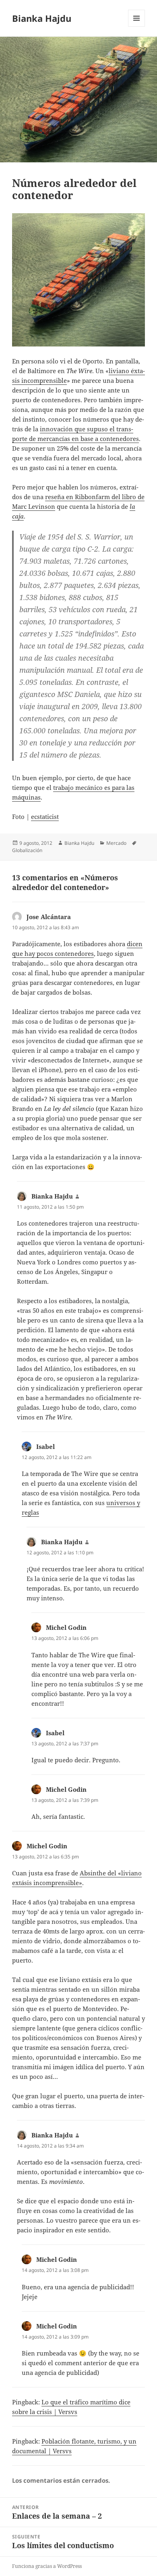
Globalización (27, 850)
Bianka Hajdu (42, 18)
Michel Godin (66, 1627)
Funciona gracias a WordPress (47, 2566)
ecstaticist (45, 817)
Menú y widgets (137, 26)
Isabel (45, 1447)
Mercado (116, 843)
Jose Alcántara (49, 917)
